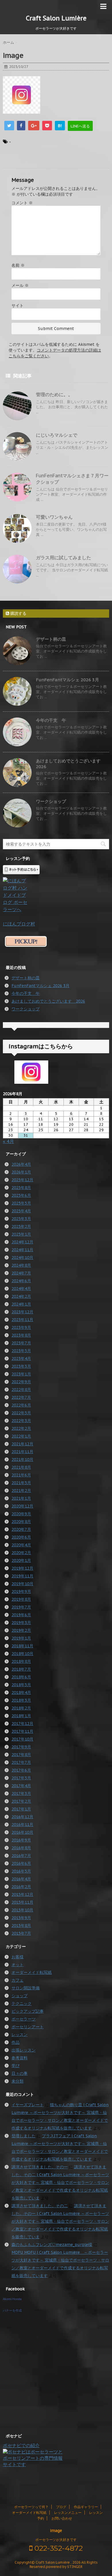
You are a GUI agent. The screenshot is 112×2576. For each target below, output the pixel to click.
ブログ (61, 2507)
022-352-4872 (58, 2548)
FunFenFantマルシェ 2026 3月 (67, 680)
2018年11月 (22, 1646)
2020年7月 (21, 1529)
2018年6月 (21, 1677)
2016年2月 (21, 1887)
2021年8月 (21, 1467)
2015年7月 (21, 1933)
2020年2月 (21, 1553)
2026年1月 (21, 1172)
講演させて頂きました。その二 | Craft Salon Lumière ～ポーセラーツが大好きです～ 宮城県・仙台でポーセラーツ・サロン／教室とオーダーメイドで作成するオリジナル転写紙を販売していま (60, 2182)
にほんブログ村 (19, 924)
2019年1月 (21, 1638)
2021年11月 (22, 1452)
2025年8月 (21, 1188)
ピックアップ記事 (28, 2011)
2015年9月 (21, 1918)
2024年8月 (21, 1265)
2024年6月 (21, 1281)
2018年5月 (21, 1685)
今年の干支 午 (51, 720)
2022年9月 (21, 1382)
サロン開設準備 (26, 1988)
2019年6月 (21, 1615)
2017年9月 (21, 1747)
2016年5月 (21, 1871)
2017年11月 (22, 1731)
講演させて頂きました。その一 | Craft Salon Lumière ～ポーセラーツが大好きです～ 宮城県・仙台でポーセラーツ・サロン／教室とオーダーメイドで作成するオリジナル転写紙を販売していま (60, 2221)
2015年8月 (21, 1926)
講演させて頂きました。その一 (40, 2167)
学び (16, 2066)
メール (20, 285)
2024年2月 (21, 1296)
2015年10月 (22, 1910)
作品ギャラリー (86, 2507)
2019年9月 (21, 1592)
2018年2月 (21, 1708)
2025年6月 (21, 1195)
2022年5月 (21, 1413)
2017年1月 (21, 1809)
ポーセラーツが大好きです (56, 2540)
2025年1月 (21, 1234)
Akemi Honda (12, 2299)
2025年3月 (21, 1219)
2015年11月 (22, 1902)
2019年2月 (21, 1630)
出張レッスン (24, 2050)
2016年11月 (22, 1825)
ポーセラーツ (24, 2019)
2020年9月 (21, 1514)
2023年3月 (21, 1366)
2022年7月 (21, 1397)
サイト (18, 306)
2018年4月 (21, 1692)
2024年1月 (21, 1304)
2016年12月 (22, 1817)
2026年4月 (21, 1164)
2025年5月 (21, 1203)
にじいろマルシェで (57, 435)
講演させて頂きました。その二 (40, 2206)
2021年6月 (21, 1475)
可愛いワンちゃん (54, 517)
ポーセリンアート (28, 2027)
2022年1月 (21, 1436)
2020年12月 (22, 1506)
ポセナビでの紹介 (21, 2445)
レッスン (20, 2035)
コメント (22, 203)
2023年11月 (22, 1320)
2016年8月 (21, 1848)
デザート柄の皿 (51, 639)
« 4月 (8, 1141)
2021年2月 (21, 1491)
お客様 (18, 1957)
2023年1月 (21, 1374)
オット (18, 1965)
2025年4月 (21, 1211)
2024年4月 (21, 1289)
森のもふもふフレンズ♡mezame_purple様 (52, 2245)
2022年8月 (21, 1390)
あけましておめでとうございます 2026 (48, 1001)
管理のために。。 (54, 394)
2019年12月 (22, 1568)
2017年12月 (22, 1724)
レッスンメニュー (68, 2513)
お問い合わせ (62, 2518)
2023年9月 (21, 1327)
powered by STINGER (64, 2567)
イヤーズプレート (28, 2105)
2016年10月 (22, 1832)
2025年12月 (22, 1180)
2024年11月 (22, 1250)
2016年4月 (21, 1879)
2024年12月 (22, 1242)
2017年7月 (21, 1762)
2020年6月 (21, 1537)
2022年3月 (21, 1421)
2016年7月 (21, 1856)
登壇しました (24, 2136)
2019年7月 (21, 1607)
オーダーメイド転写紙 (32, 1972)
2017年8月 (21, 1755)
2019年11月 (22, 1576)
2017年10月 (22, 1739)
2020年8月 (21, 1522)
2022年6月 (21, 1405)
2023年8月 (21, 1335)
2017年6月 (21, 1770)
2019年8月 (21, 1599)
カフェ (18, 1980)
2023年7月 (21, 1343)
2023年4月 (21, 1358)
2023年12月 (22, 1312)
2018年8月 (21, 1661)
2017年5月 (21, 1778)
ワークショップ (51, 801)
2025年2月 (21, 1226)
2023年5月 (21, 1351)
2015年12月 (22, 1894)
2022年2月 (21, 1428)
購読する (18, 613)
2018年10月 (22, 1654)
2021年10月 (22, 1459)
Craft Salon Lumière (56, 18)
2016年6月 (21, 1863)
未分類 (18, 2081)
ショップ (20, 1996)
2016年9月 (21, 1840)
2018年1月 (21, 1716)
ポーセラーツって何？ (31, 2507)
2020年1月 (21, 1560)
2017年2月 (21, 1801)
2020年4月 (21, 1545)
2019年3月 (21, 1623)
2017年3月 (21, 1793)
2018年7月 (21, 1669)
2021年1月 (21, 1498)
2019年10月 (22, 1584)
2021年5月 (21, 1483)
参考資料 (20, 2058)
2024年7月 (21, 1273)
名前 (18, 265)
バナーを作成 (12, 2310)
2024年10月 (22, 1258)
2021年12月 (22, 1444)
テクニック (22, 2003)
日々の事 (20, 2073)
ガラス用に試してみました (63, 558)
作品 (16, 2042)
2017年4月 (21, 1786)
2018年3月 (21, 1700)
